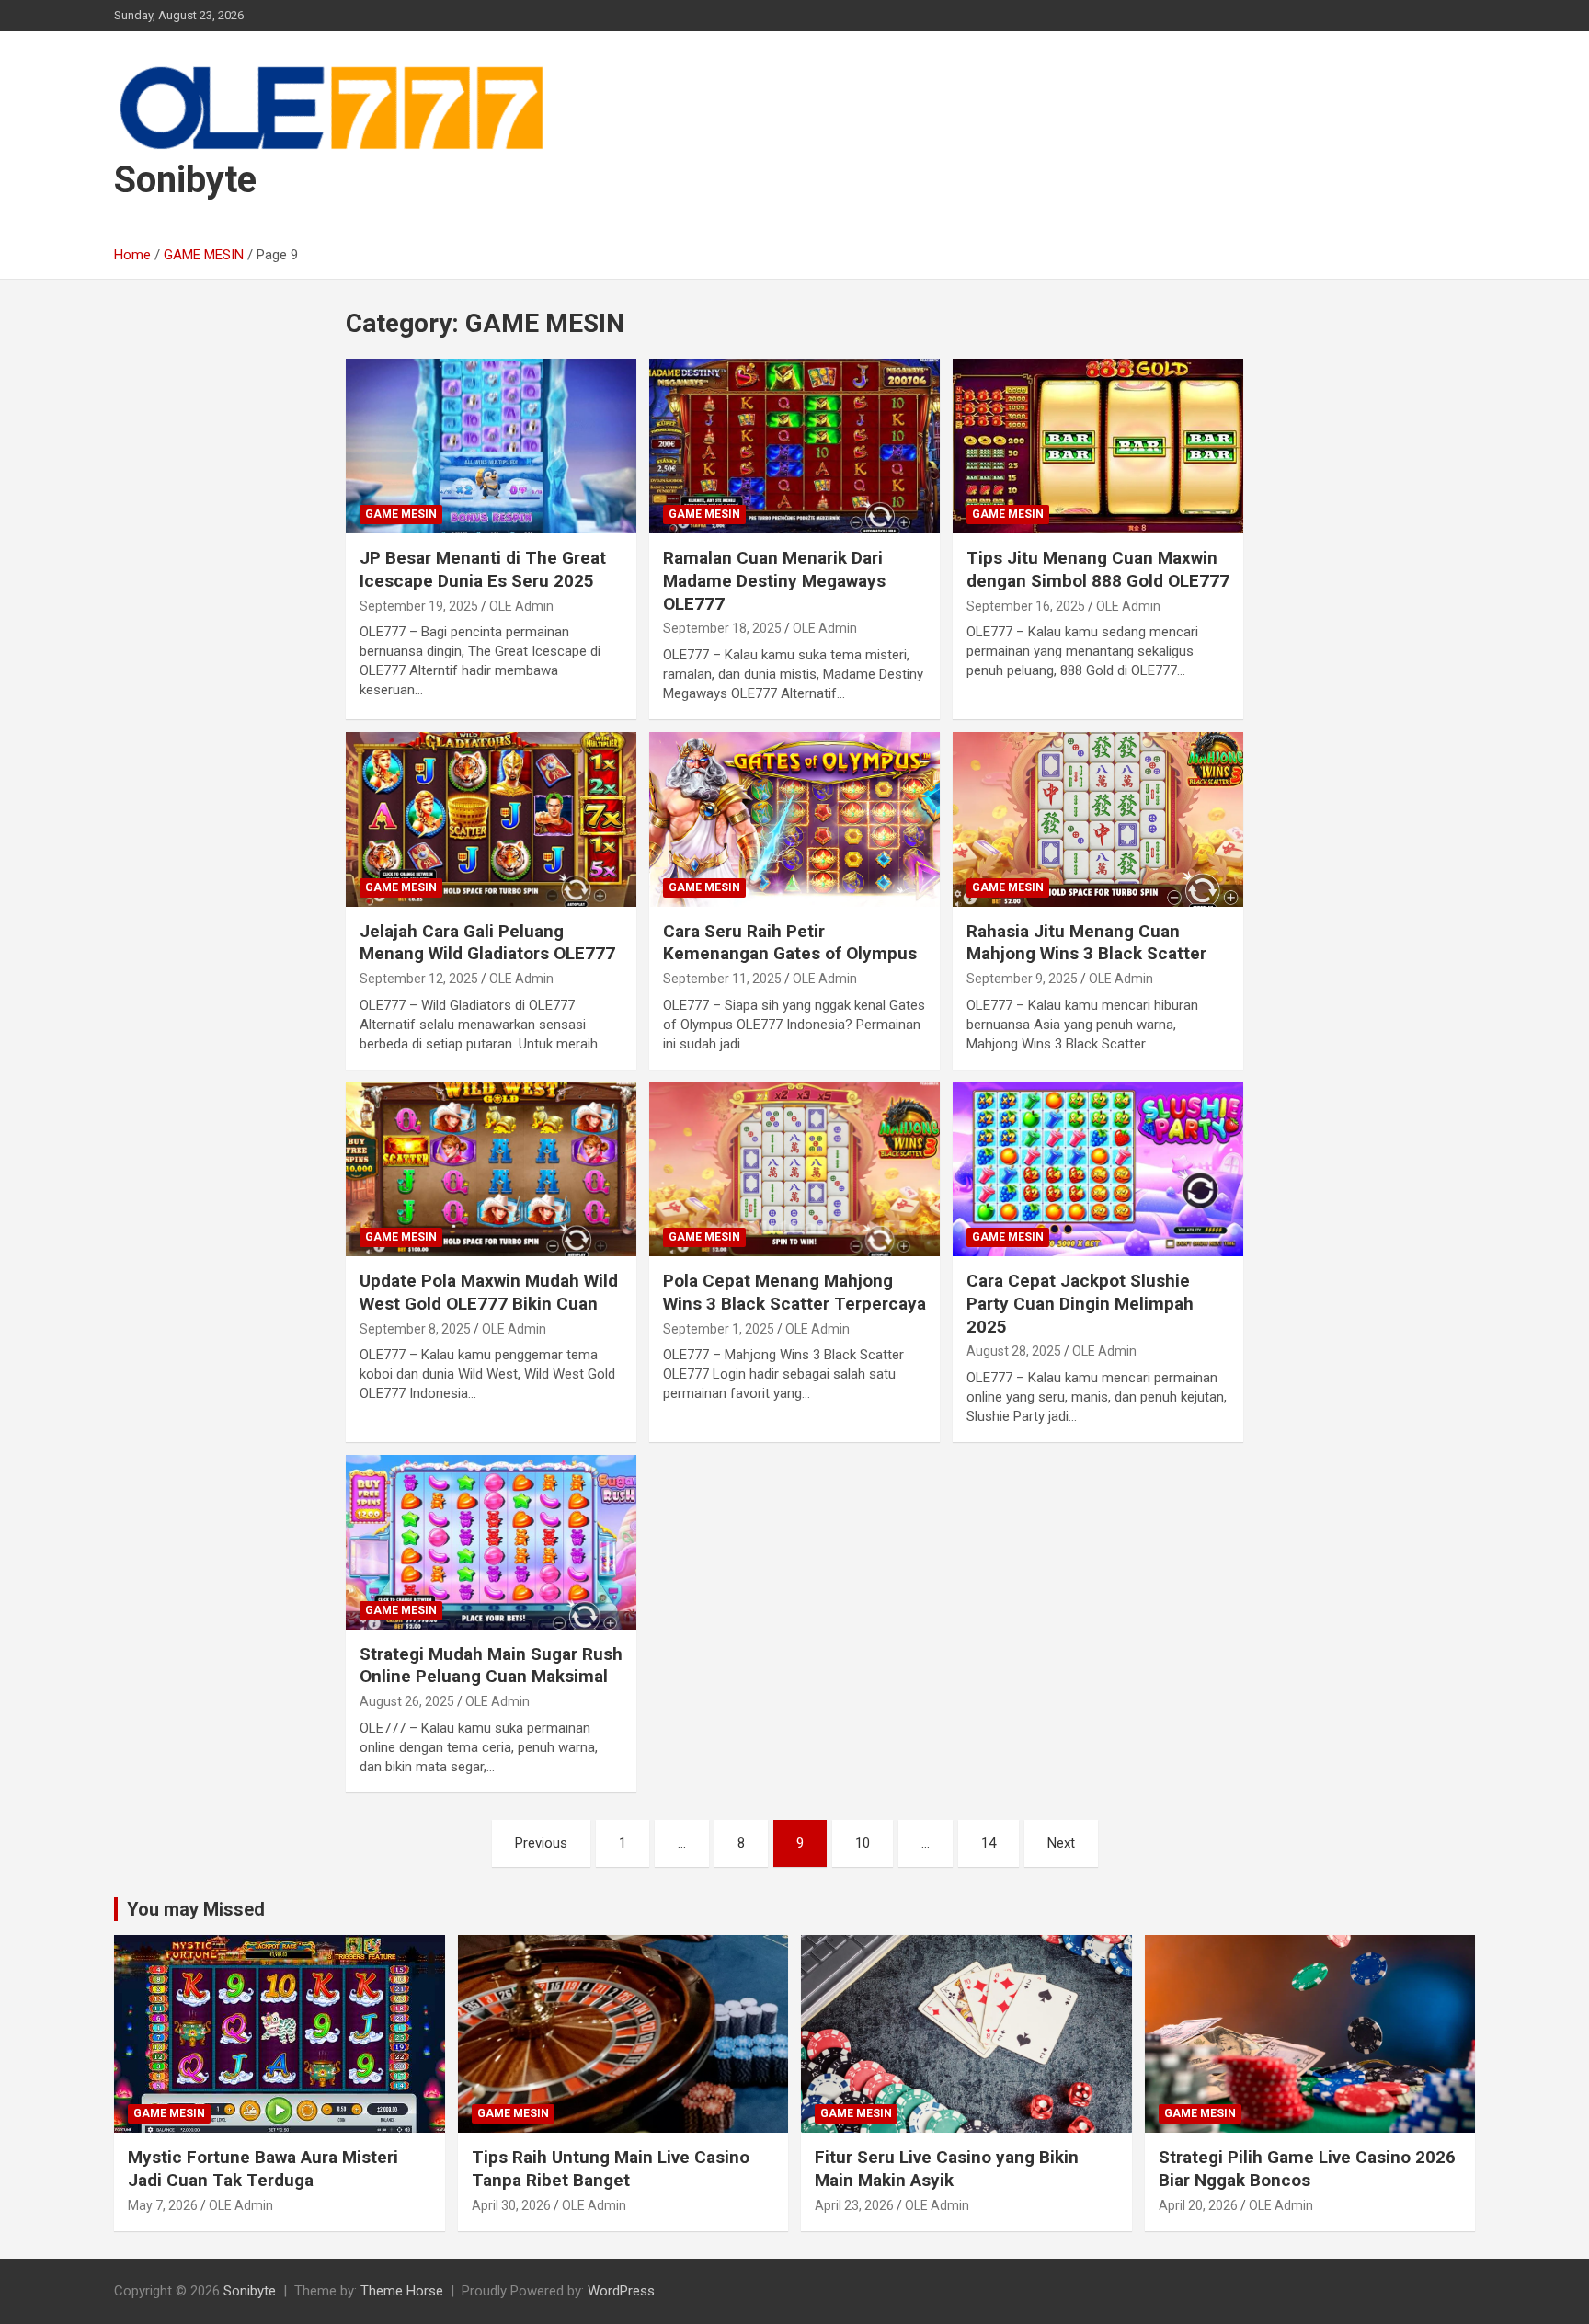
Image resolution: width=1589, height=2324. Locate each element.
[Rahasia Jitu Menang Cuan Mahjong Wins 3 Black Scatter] (1098, 819)
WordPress (621, 2291)
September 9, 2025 (1022, 979)
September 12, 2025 (419, 979)
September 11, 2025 (722, 979)
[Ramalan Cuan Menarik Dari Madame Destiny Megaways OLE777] (794, 446)
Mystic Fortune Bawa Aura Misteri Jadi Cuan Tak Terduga (263, 2169)
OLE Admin (521, 606)
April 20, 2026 (1198, 2205)
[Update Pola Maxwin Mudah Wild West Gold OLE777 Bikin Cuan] (491, 1169)
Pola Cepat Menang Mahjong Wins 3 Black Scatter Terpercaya (794, 1292)
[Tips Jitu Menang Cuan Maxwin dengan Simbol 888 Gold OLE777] (1098, 446)
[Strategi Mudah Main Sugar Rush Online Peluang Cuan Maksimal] (491, 1542)
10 (863, 1843)
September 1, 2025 (719, 1329)
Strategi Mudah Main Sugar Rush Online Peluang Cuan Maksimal (491, 1666)
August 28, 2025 (1014, 1351)
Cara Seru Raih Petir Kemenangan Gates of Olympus (790, 943)
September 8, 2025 (415, 1329)
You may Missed (196, 1909)
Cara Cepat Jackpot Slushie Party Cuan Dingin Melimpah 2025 (1080, 1303)
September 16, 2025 (1026, 606)
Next (1061, 1843)
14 (989, 1843)
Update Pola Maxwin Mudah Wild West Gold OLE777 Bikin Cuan (489, 1292)
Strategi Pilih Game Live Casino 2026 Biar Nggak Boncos (1307, 2169)
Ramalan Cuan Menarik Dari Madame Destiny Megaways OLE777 (774, 580)
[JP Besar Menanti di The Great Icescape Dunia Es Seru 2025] (491, 446)
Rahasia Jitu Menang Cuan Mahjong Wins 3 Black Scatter (1086, 943)
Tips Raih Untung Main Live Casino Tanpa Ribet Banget (611, 2169)
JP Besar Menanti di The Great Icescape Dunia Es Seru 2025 (483, 569)
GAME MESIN (401, 514)
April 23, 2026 (854, 2205)
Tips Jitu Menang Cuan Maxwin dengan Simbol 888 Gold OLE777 (1098, 569)
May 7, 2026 (163, 2205)
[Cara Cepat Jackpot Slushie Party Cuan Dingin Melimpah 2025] (1098, 1169)
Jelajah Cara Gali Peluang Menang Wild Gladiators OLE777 (487, 943)
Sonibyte (185, 180)
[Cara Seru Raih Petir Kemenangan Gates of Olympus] (794, 819)
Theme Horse (402, 2291)
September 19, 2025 (419, 606)
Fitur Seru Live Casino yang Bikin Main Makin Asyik (947, 2169)
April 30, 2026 (511, 2205)
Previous (541, 1843)
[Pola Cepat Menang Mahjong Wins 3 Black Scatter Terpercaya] (794, 1169)
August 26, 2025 (407, 1701)
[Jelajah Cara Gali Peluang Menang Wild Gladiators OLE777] (491, 819)
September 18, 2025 (722, 628)
